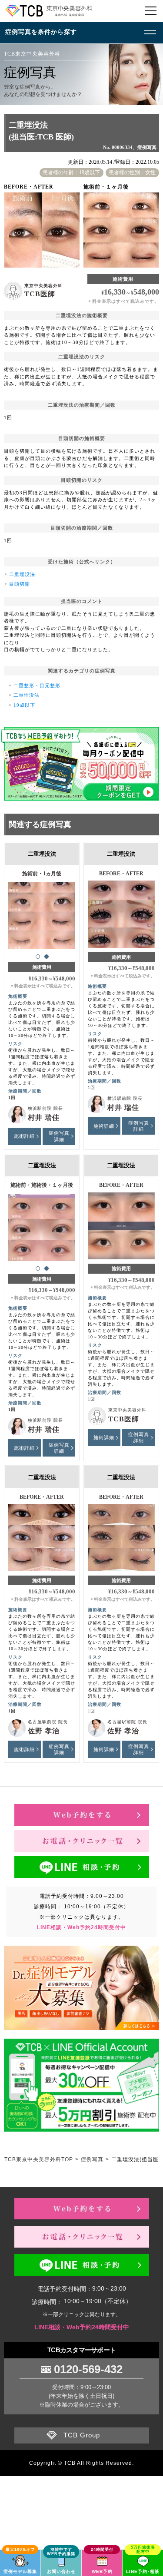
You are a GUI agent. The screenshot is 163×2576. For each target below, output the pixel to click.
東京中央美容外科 (43, 286)
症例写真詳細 (59, 1136)
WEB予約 (102, 2571)
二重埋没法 (22, 574)
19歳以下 (24, 705)
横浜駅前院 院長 (45, 1108)
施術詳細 (24, 1136)
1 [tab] (38, 957)
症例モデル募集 (20, 2571)
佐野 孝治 (44, 1731)
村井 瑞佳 (44, 1117)
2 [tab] (47, 957)
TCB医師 (40, 294)
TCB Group (82, 2435)
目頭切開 (20, 584)
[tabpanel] (42, 912)
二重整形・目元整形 (37, 685)
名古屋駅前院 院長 (48, 1722)
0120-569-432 (88, 2369)
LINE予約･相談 (143, 2571)
